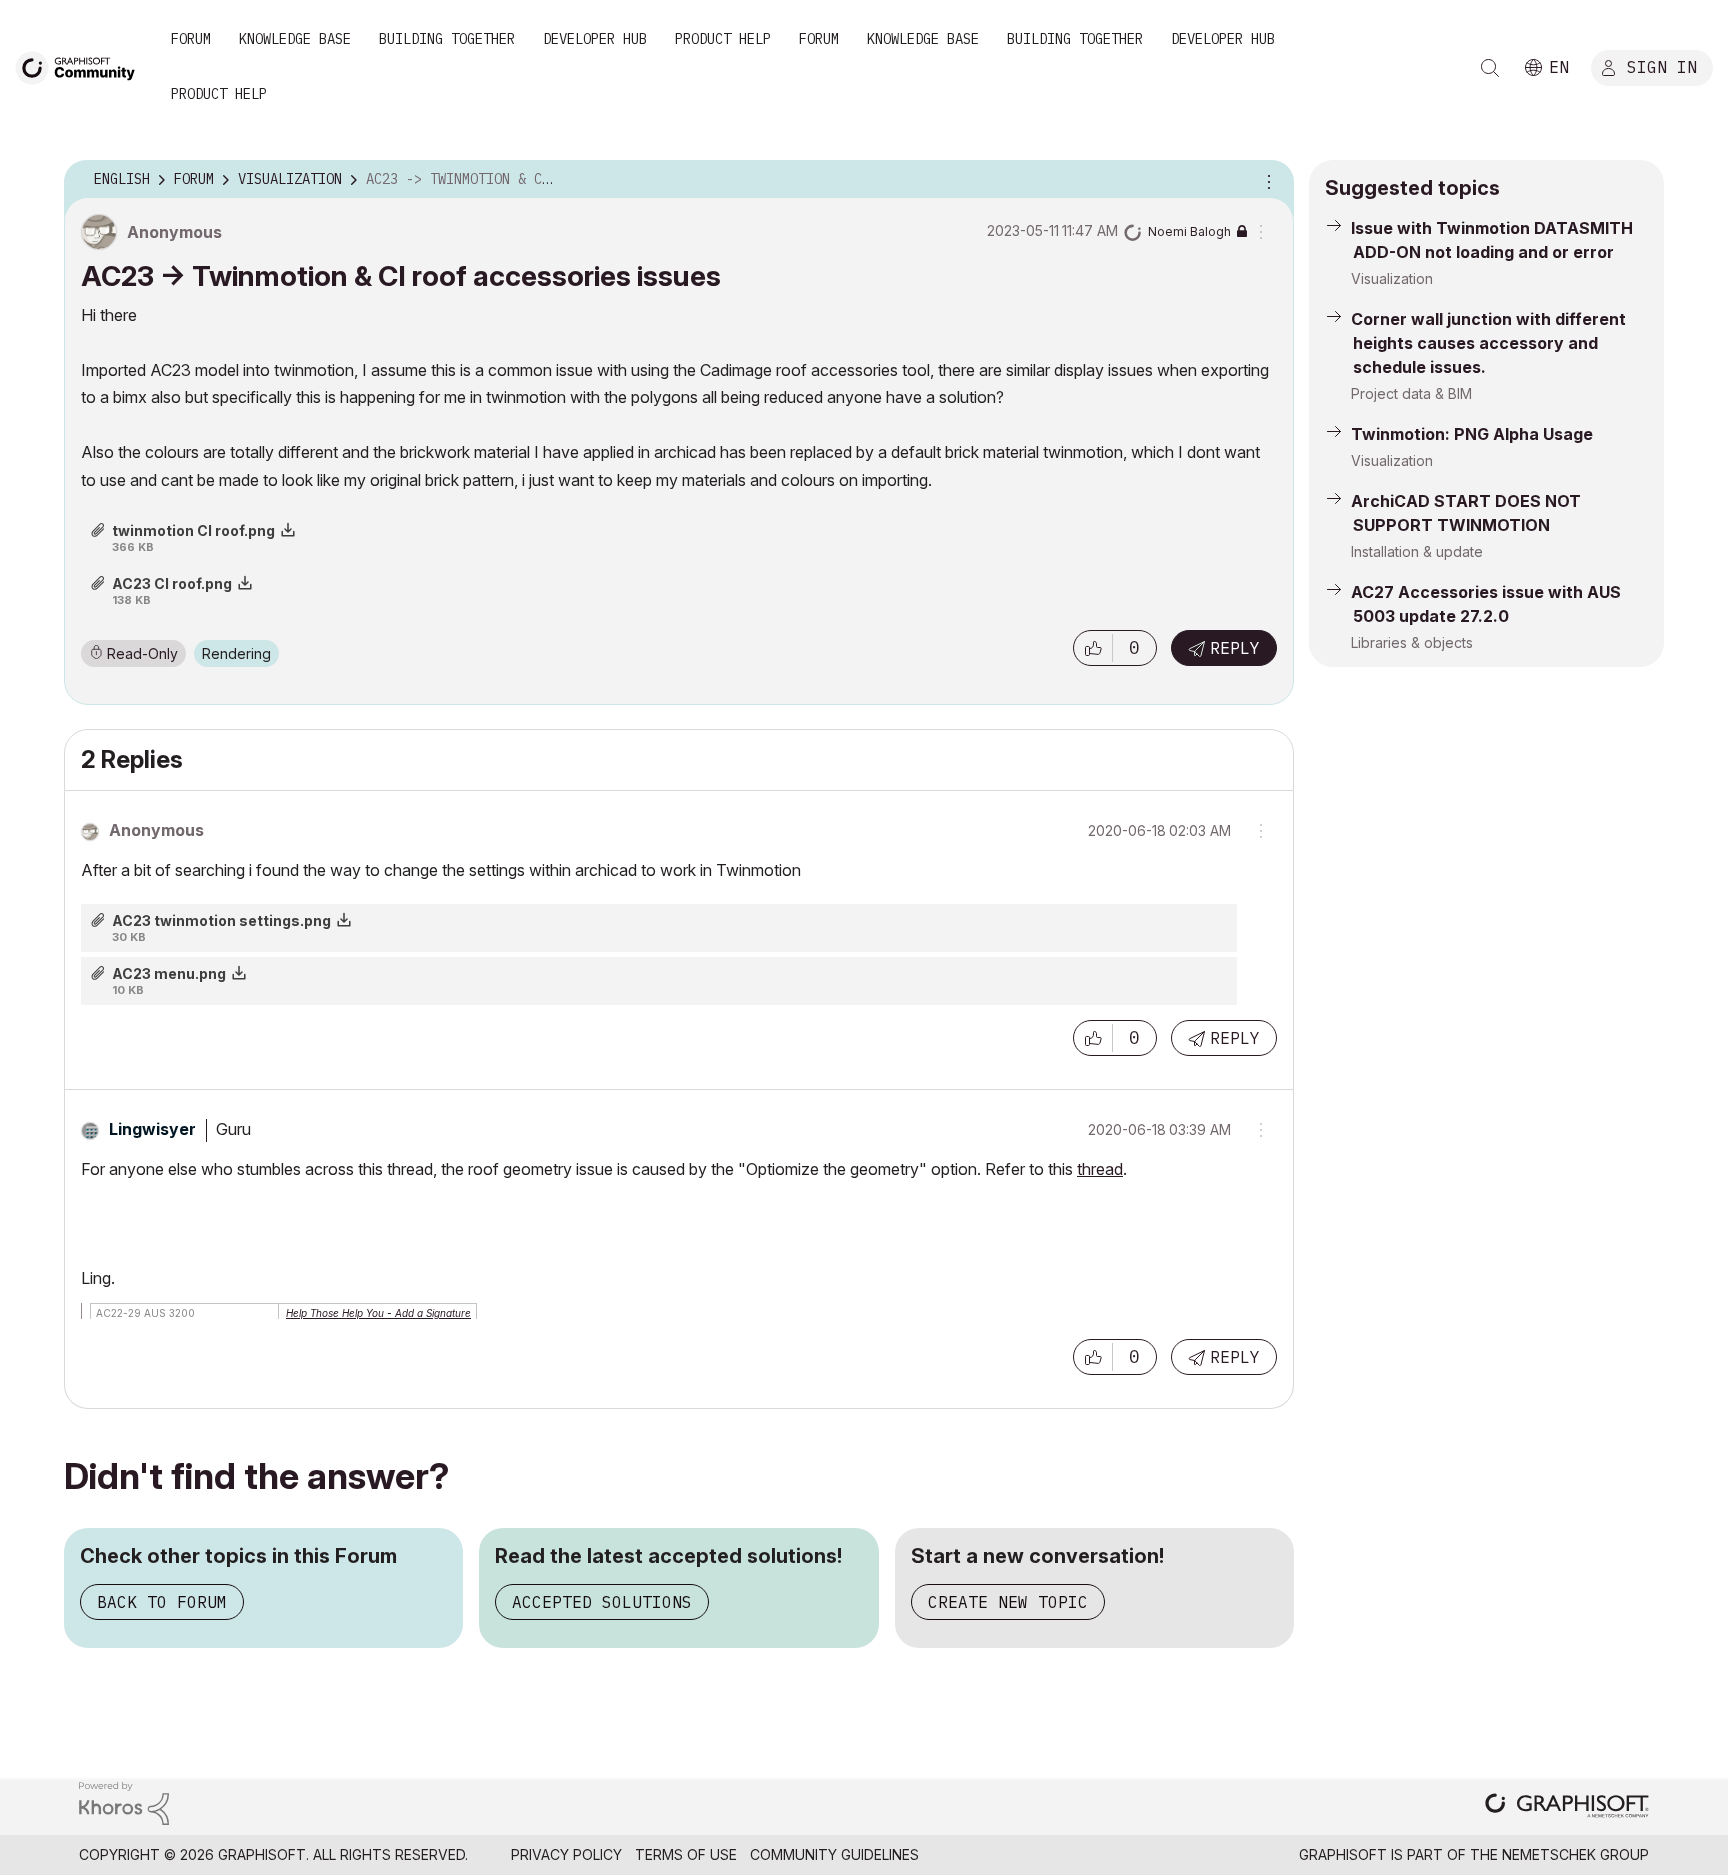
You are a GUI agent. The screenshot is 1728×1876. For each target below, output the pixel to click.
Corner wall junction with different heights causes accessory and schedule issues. (1488, 343)
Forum (191, 39)
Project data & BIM (1411, 393)
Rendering (236, 653)
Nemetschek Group (1575, 1854)
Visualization (1392, 278)
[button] (1093, 648)
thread (1100, 1169)
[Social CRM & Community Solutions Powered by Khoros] (124, 1801)
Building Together (447, 39)
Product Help (723, 39)
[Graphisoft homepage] (1567, 1807)
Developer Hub (595, 39)
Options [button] (1266, 180)
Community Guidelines (834, 1854)
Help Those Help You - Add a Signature (378, 1313)
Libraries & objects (1412, 642)
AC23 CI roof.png (172, 583)
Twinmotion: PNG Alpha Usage (1472, 434)
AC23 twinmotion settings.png (221, 920)
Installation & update (1417, 551)
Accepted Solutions (602, 1602)
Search (1490, 68)
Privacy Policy (566, 1854)
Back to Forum (162, 1602)
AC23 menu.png (169, 973)
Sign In (1662, 67)
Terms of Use (686, 1854)
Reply (1235, 648)
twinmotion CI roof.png (193, 530)
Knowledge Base (295, 39)
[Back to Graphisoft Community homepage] (82, 66)
